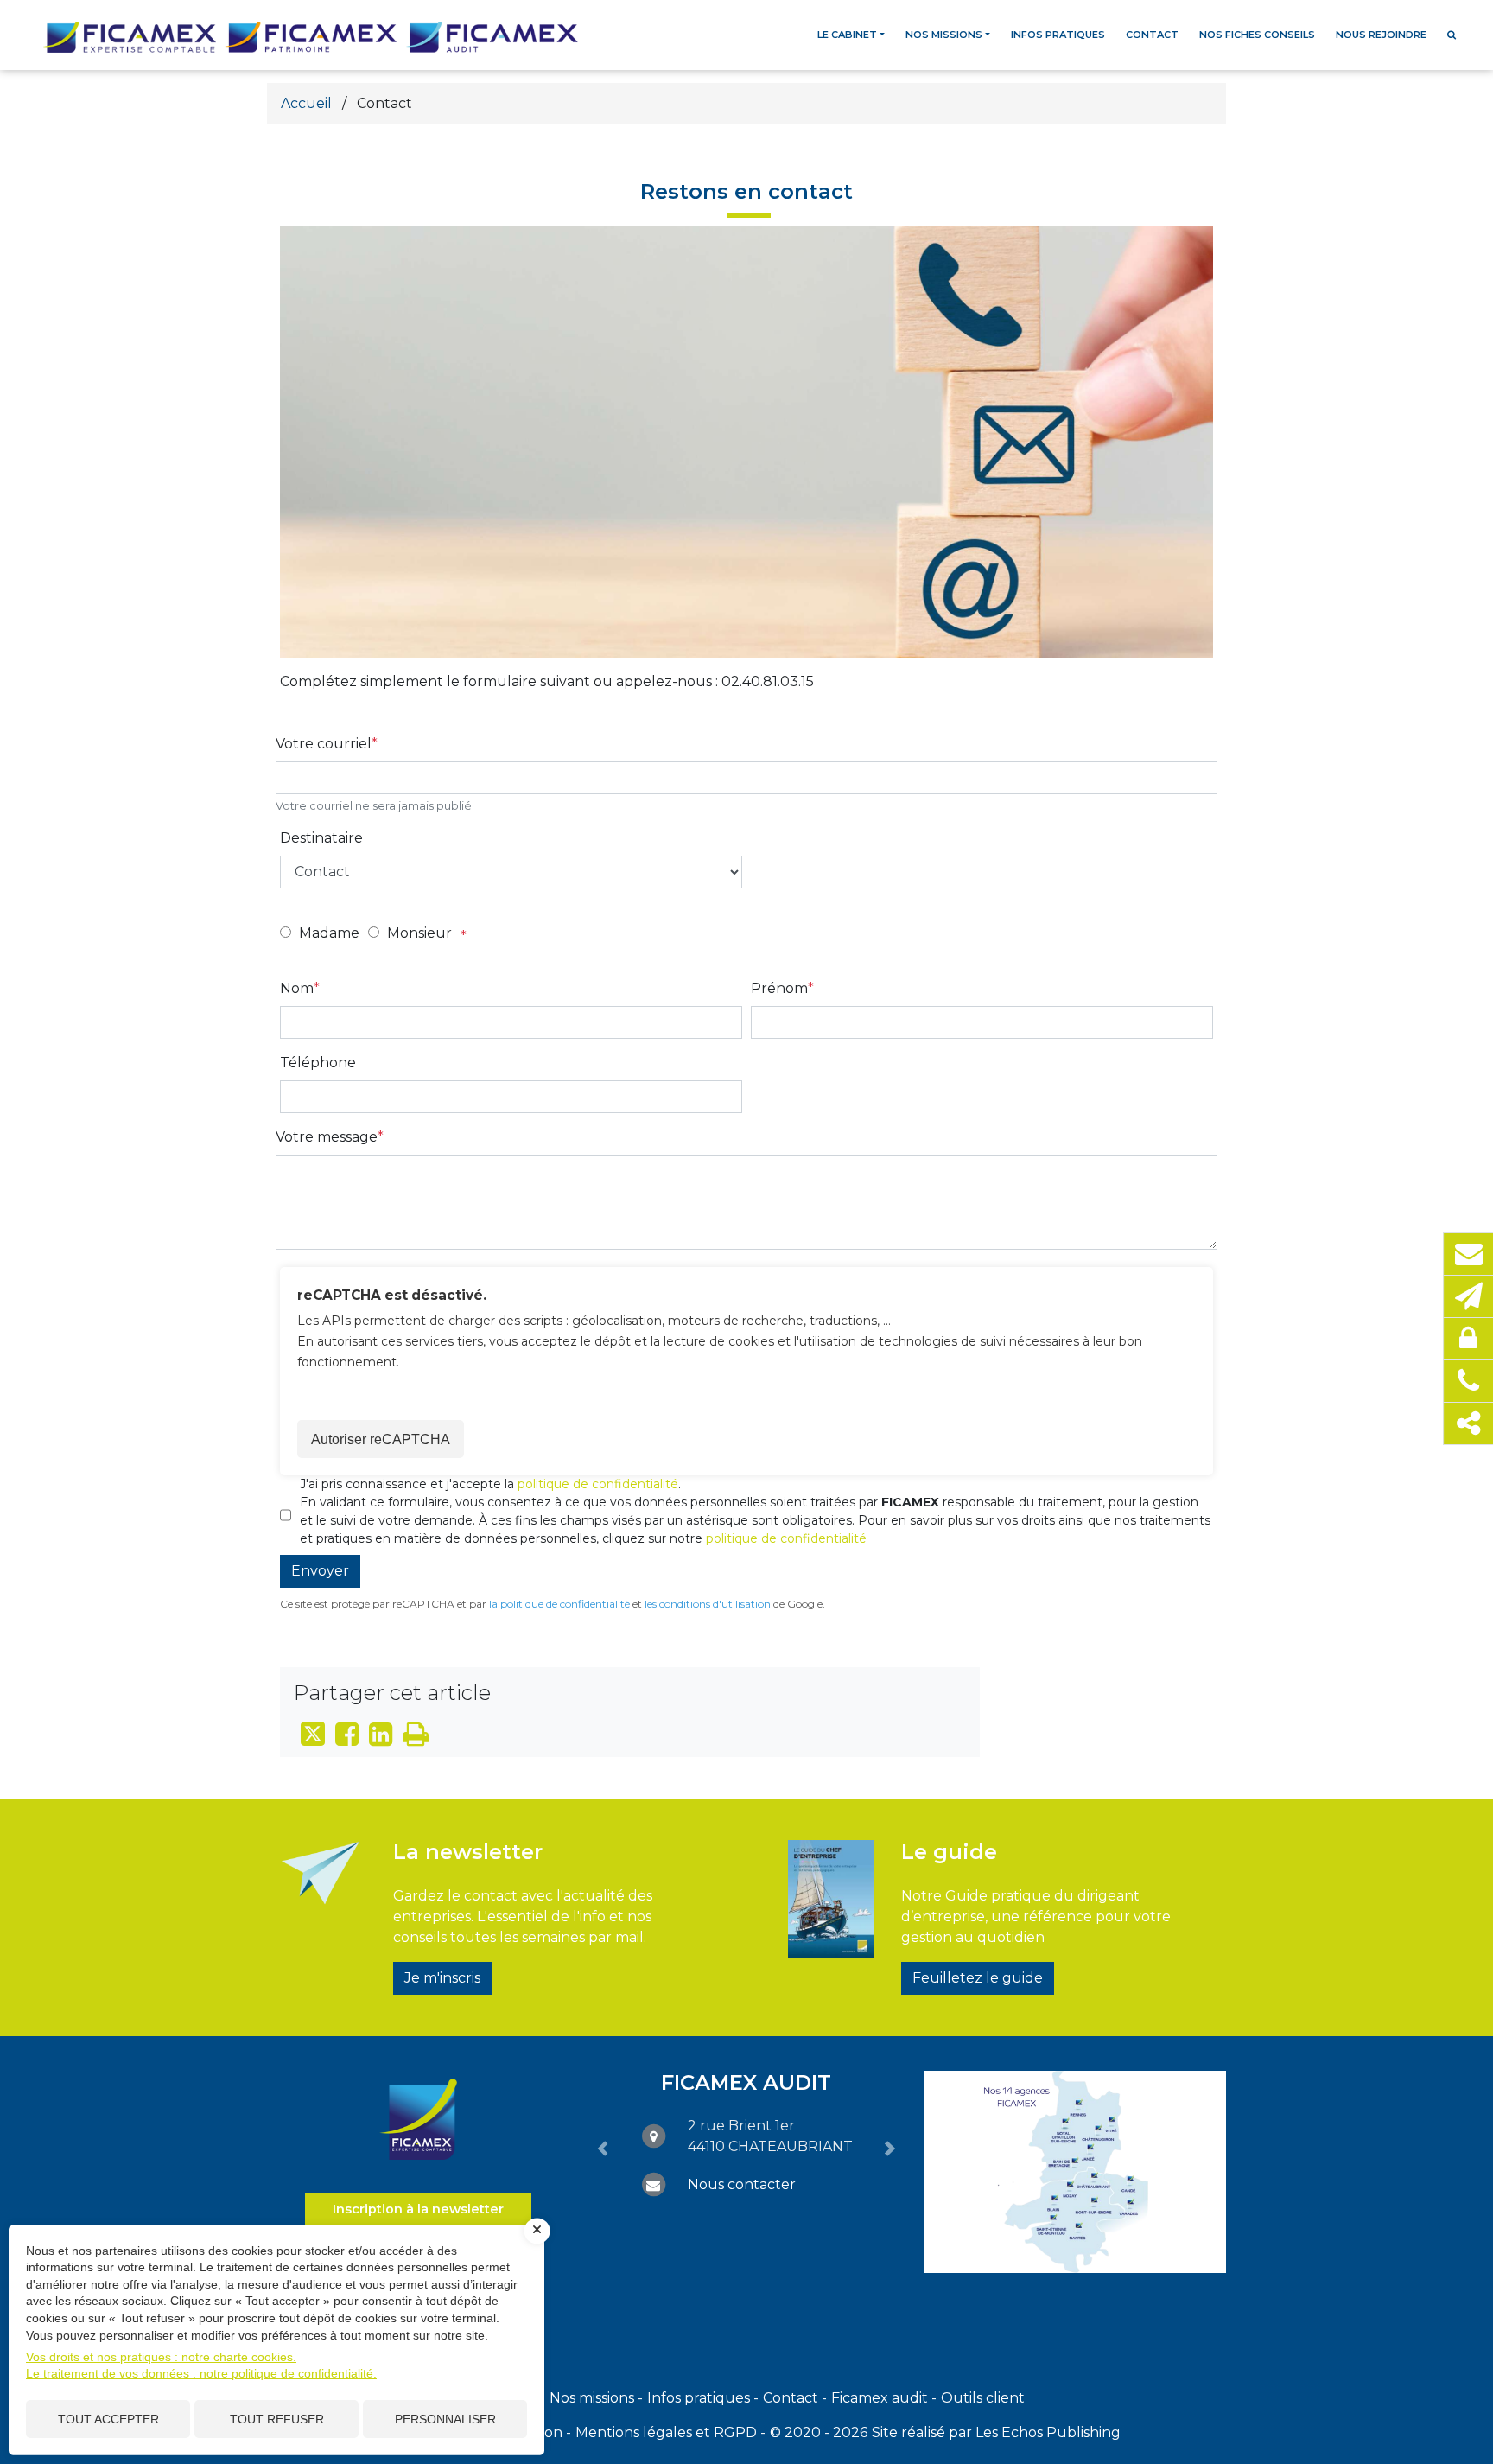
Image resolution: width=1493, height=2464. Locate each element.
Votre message (327, 1137)
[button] (603, 2149)
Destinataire (321, 838)
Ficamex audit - (884, 2398)
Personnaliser (445, 2419)
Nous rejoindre (1381, 35)
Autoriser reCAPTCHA (381, 1439)
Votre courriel (324, 744)
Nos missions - (596, 2398)
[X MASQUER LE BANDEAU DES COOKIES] (537, 2231)
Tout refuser (277, 2419)
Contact (1152, 35)
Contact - (795, 2398)
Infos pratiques (1058, 35)
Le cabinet (847, 35)
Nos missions (944, 35)
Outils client (983, 2398)
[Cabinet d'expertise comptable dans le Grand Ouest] (418, 2119)
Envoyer (320, 1571)
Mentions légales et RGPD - (670, 2432)
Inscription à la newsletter (418, 2209)
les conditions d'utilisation (708, 1604)
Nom (297, 988)
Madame (329, 933)
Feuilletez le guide (978, 1978)
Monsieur (419, 933)
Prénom (779, 988)
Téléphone (318, 1063)
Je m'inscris (442, 1978)
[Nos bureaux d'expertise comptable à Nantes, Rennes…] (1075, 2172)
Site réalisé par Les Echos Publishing (996, 2432)
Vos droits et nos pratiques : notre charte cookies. (161, 2357)
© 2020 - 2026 (819, 2432)
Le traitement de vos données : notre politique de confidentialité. (201, 2373)
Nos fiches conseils (1257, 35)
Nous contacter (742, 2184)
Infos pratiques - (703, 2398)
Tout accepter (108, 2419)
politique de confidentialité (598, 1484)
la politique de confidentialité (559, 1604)
